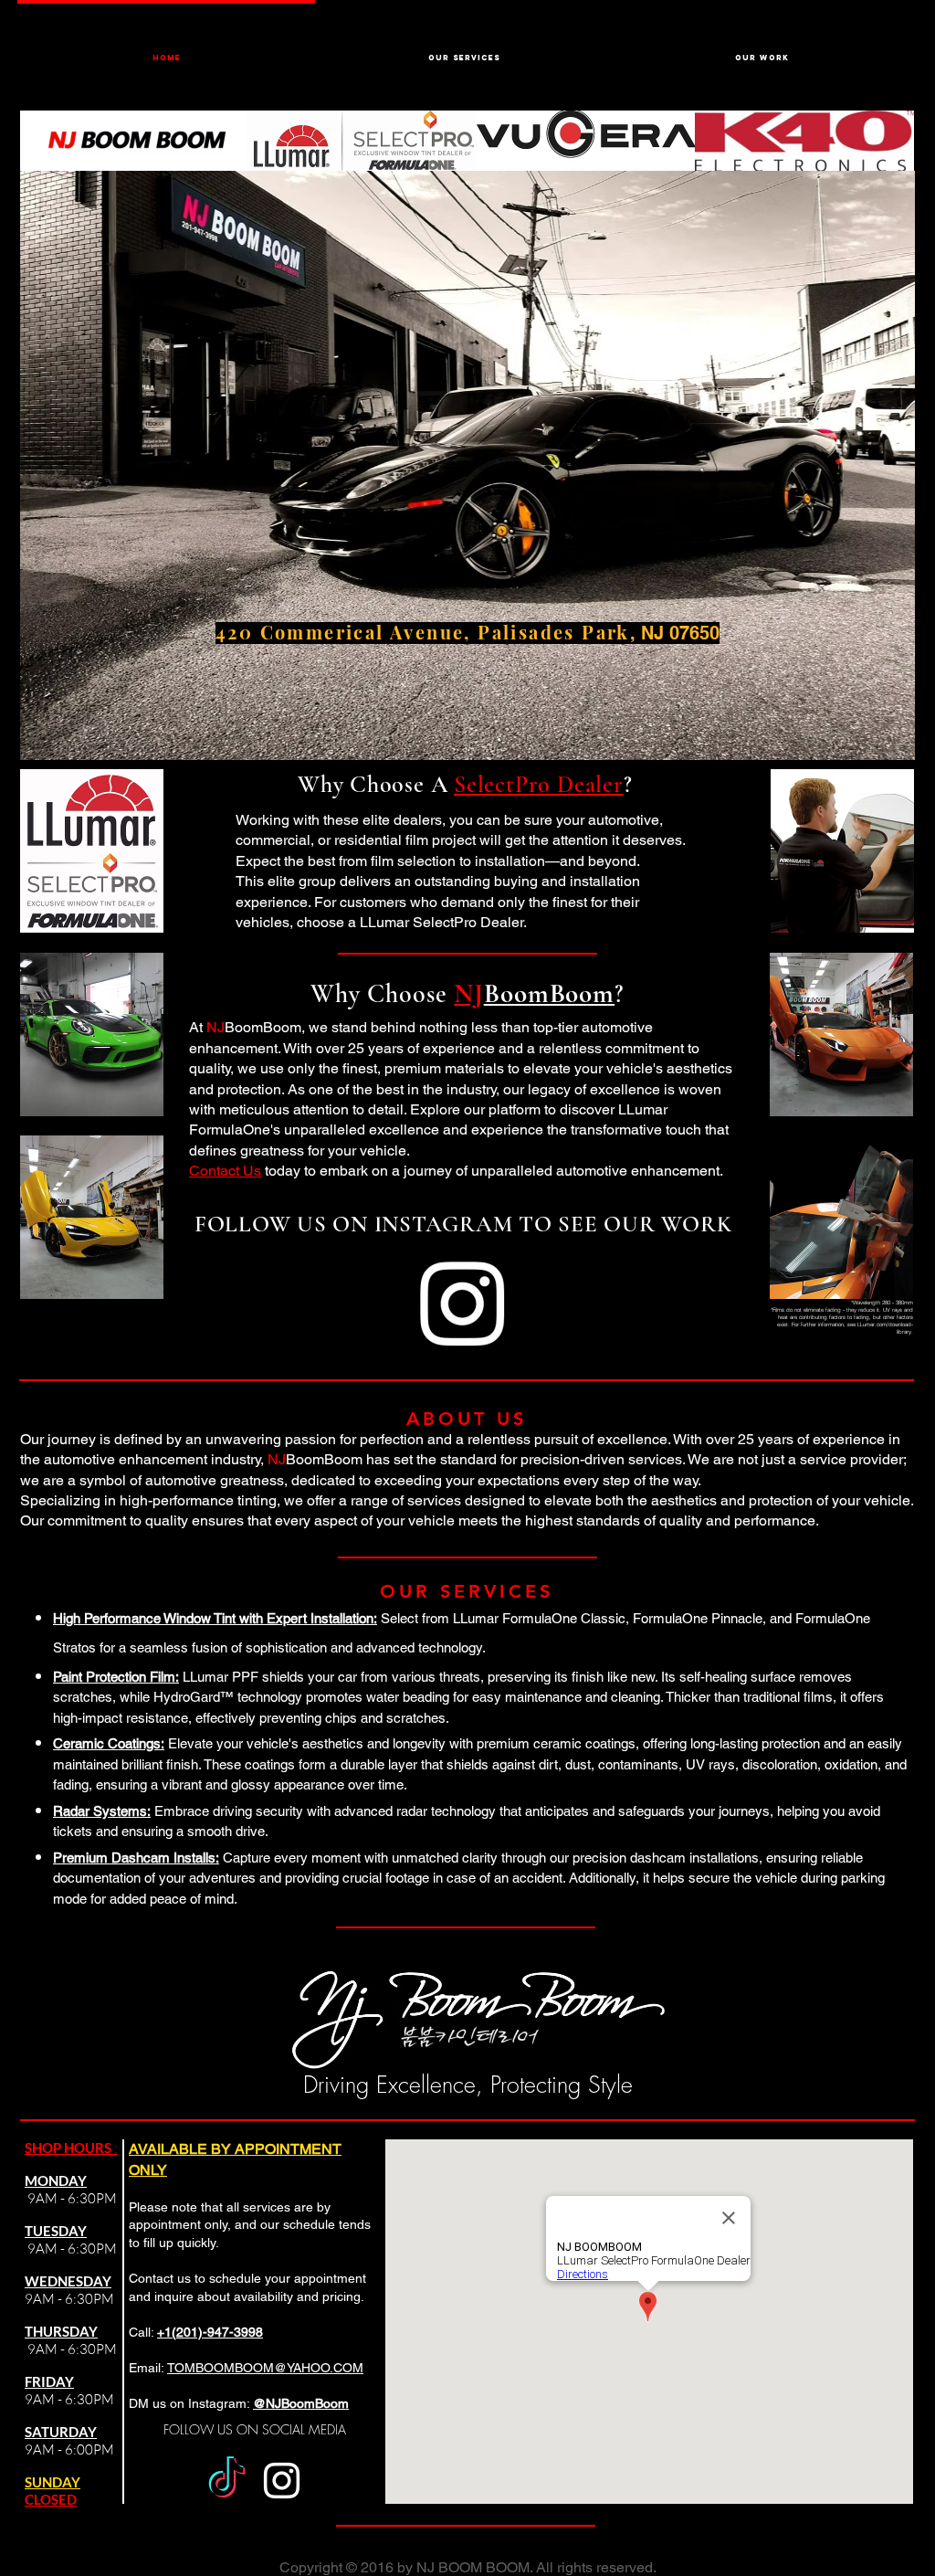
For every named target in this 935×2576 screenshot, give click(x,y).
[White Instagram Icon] (462, 1304)
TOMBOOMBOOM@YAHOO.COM (265, 2368)
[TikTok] (227, 2481)
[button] (464, 49)
